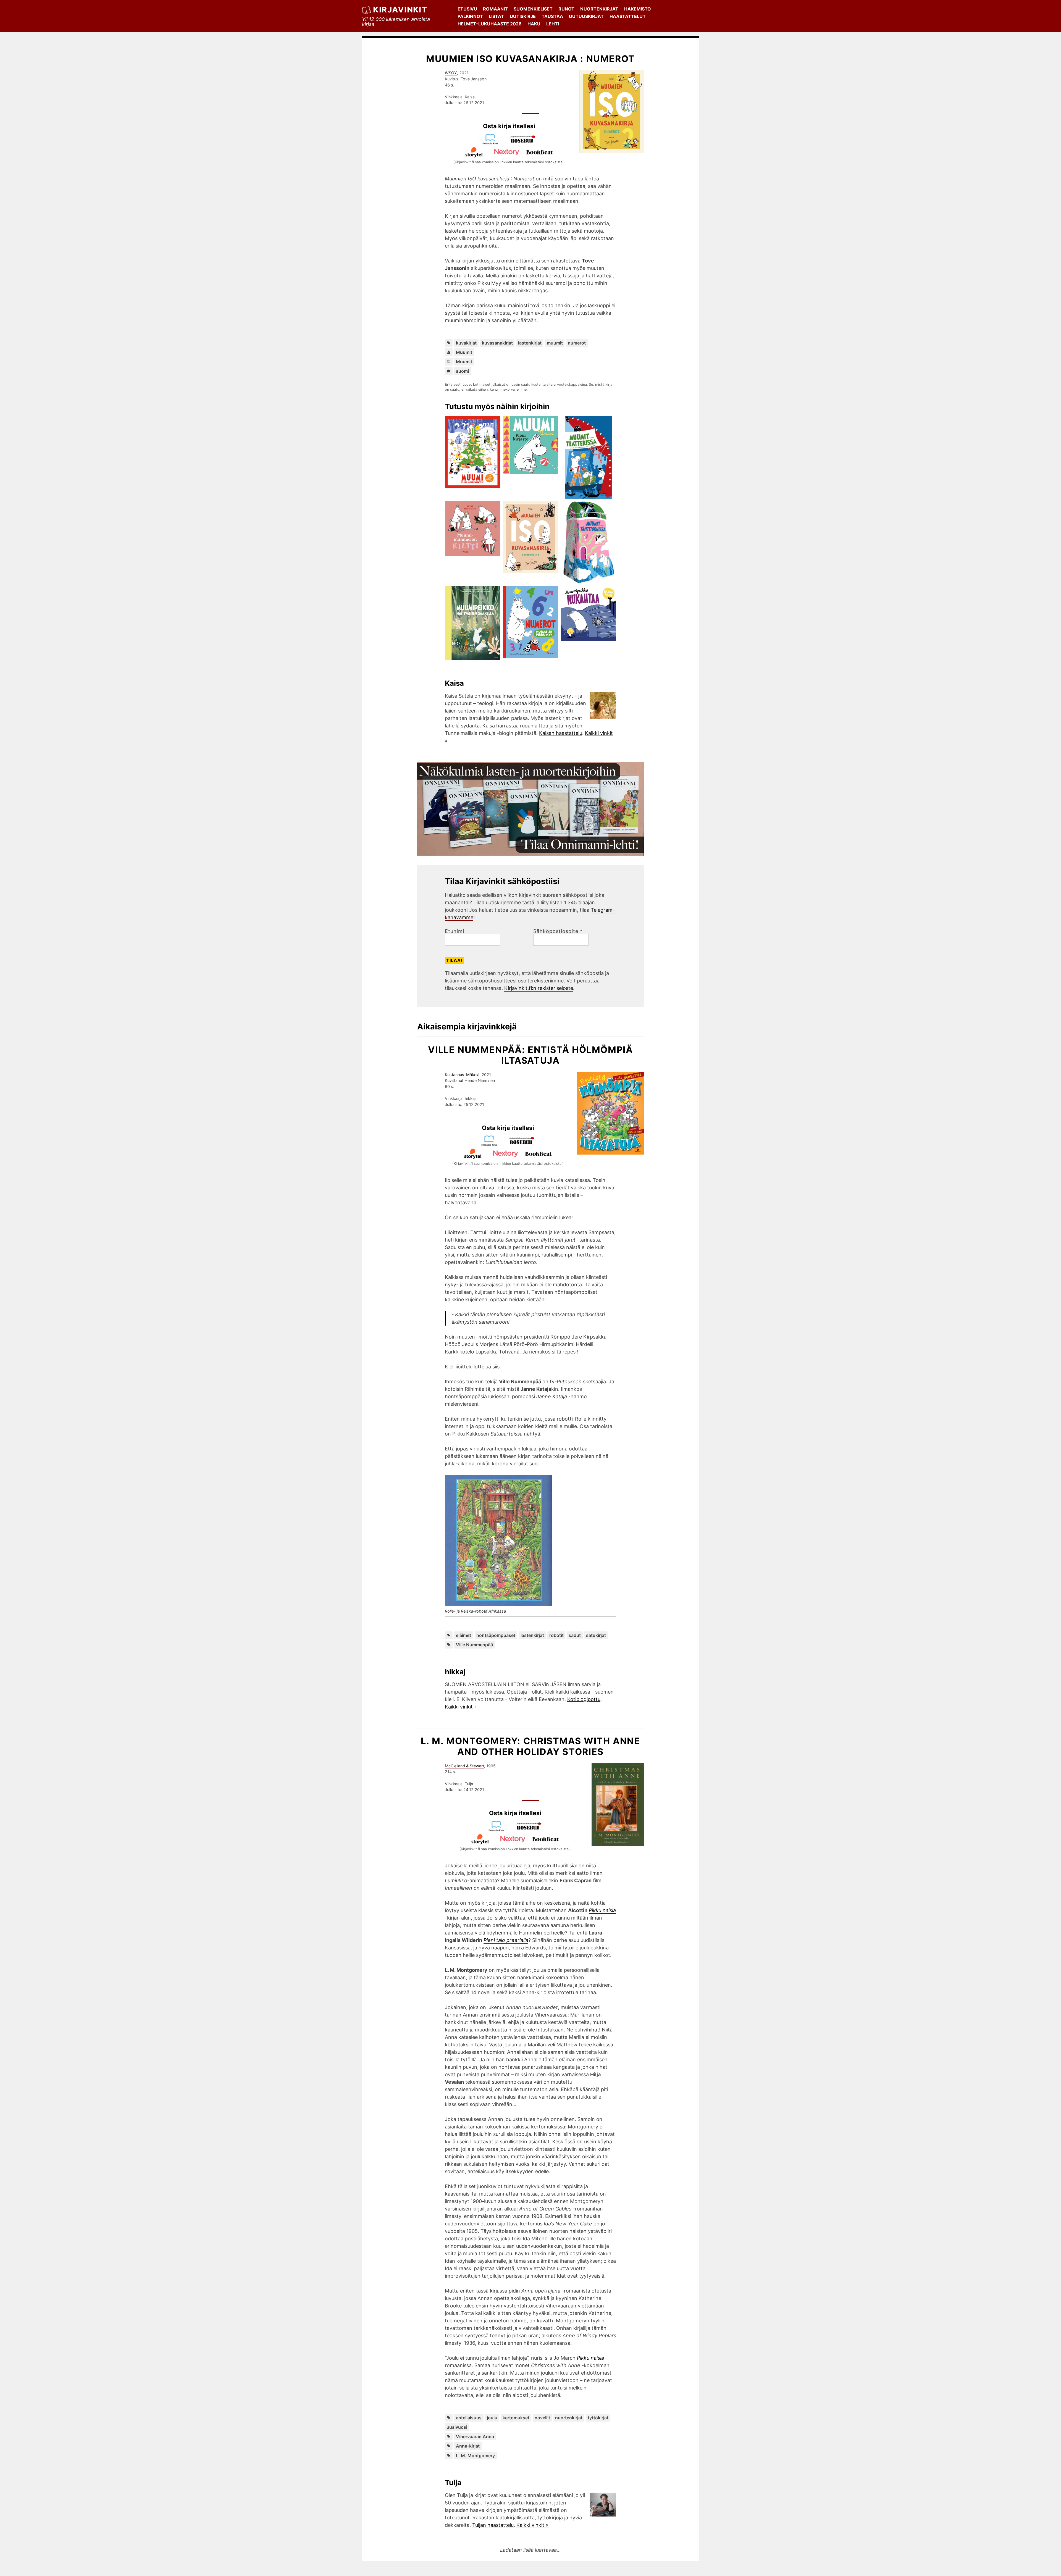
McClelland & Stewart (464, 1766)
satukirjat (596, 1635)
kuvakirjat (466, 343)
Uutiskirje (523, 16)
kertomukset (516, 2418)
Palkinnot (470, 16)
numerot (577, 343)
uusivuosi (457, 2427)
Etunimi (455, 931)
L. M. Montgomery (475, 2456)
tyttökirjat (598, 2418)
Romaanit (495, 9)
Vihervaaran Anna (475, 2436)
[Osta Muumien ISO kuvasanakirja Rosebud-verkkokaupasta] (526, 143)
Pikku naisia (602, 1910)
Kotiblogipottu (584, 1699)
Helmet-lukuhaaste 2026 (490, 24)
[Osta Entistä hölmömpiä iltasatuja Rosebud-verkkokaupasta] (524, 1144)
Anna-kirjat (468, 2446)
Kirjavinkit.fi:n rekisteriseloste (539, 988)
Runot (566, 9)
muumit (555, 343)
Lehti (553, 24)
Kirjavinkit (400, 10)
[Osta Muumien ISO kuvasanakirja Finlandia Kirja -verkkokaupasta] (493, 143)
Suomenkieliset (533, 9)
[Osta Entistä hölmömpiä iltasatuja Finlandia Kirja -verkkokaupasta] (492, 1144)
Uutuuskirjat (586, 16)
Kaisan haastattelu (561, 733)
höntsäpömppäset (496, 1635)
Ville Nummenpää (474, 1645)
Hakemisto (638, 9)
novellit (542, 2418)
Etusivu (467, 9)
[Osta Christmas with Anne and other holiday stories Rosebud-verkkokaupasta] (532, 1830)
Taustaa (552, 16)
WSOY (451, 73)
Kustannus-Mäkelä (462, 1075)
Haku (534, 24)
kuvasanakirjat (497, 343)
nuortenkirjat (569, 2418)
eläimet (463, 1635)
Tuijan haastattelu (493, 2525)
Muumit (464, 352)
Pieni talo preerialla (506, 1940)
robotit (556, 1635)
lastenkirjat (530, 343)
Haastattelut (628, 16)
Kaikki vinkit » (461, 1707)
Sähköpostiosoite (558, 931)
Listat (496, 16)
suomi (462, 371)
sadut (575, 1635)
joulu (492, 2418)
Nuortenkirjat (599, 9)
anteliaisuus (469, 2418)
